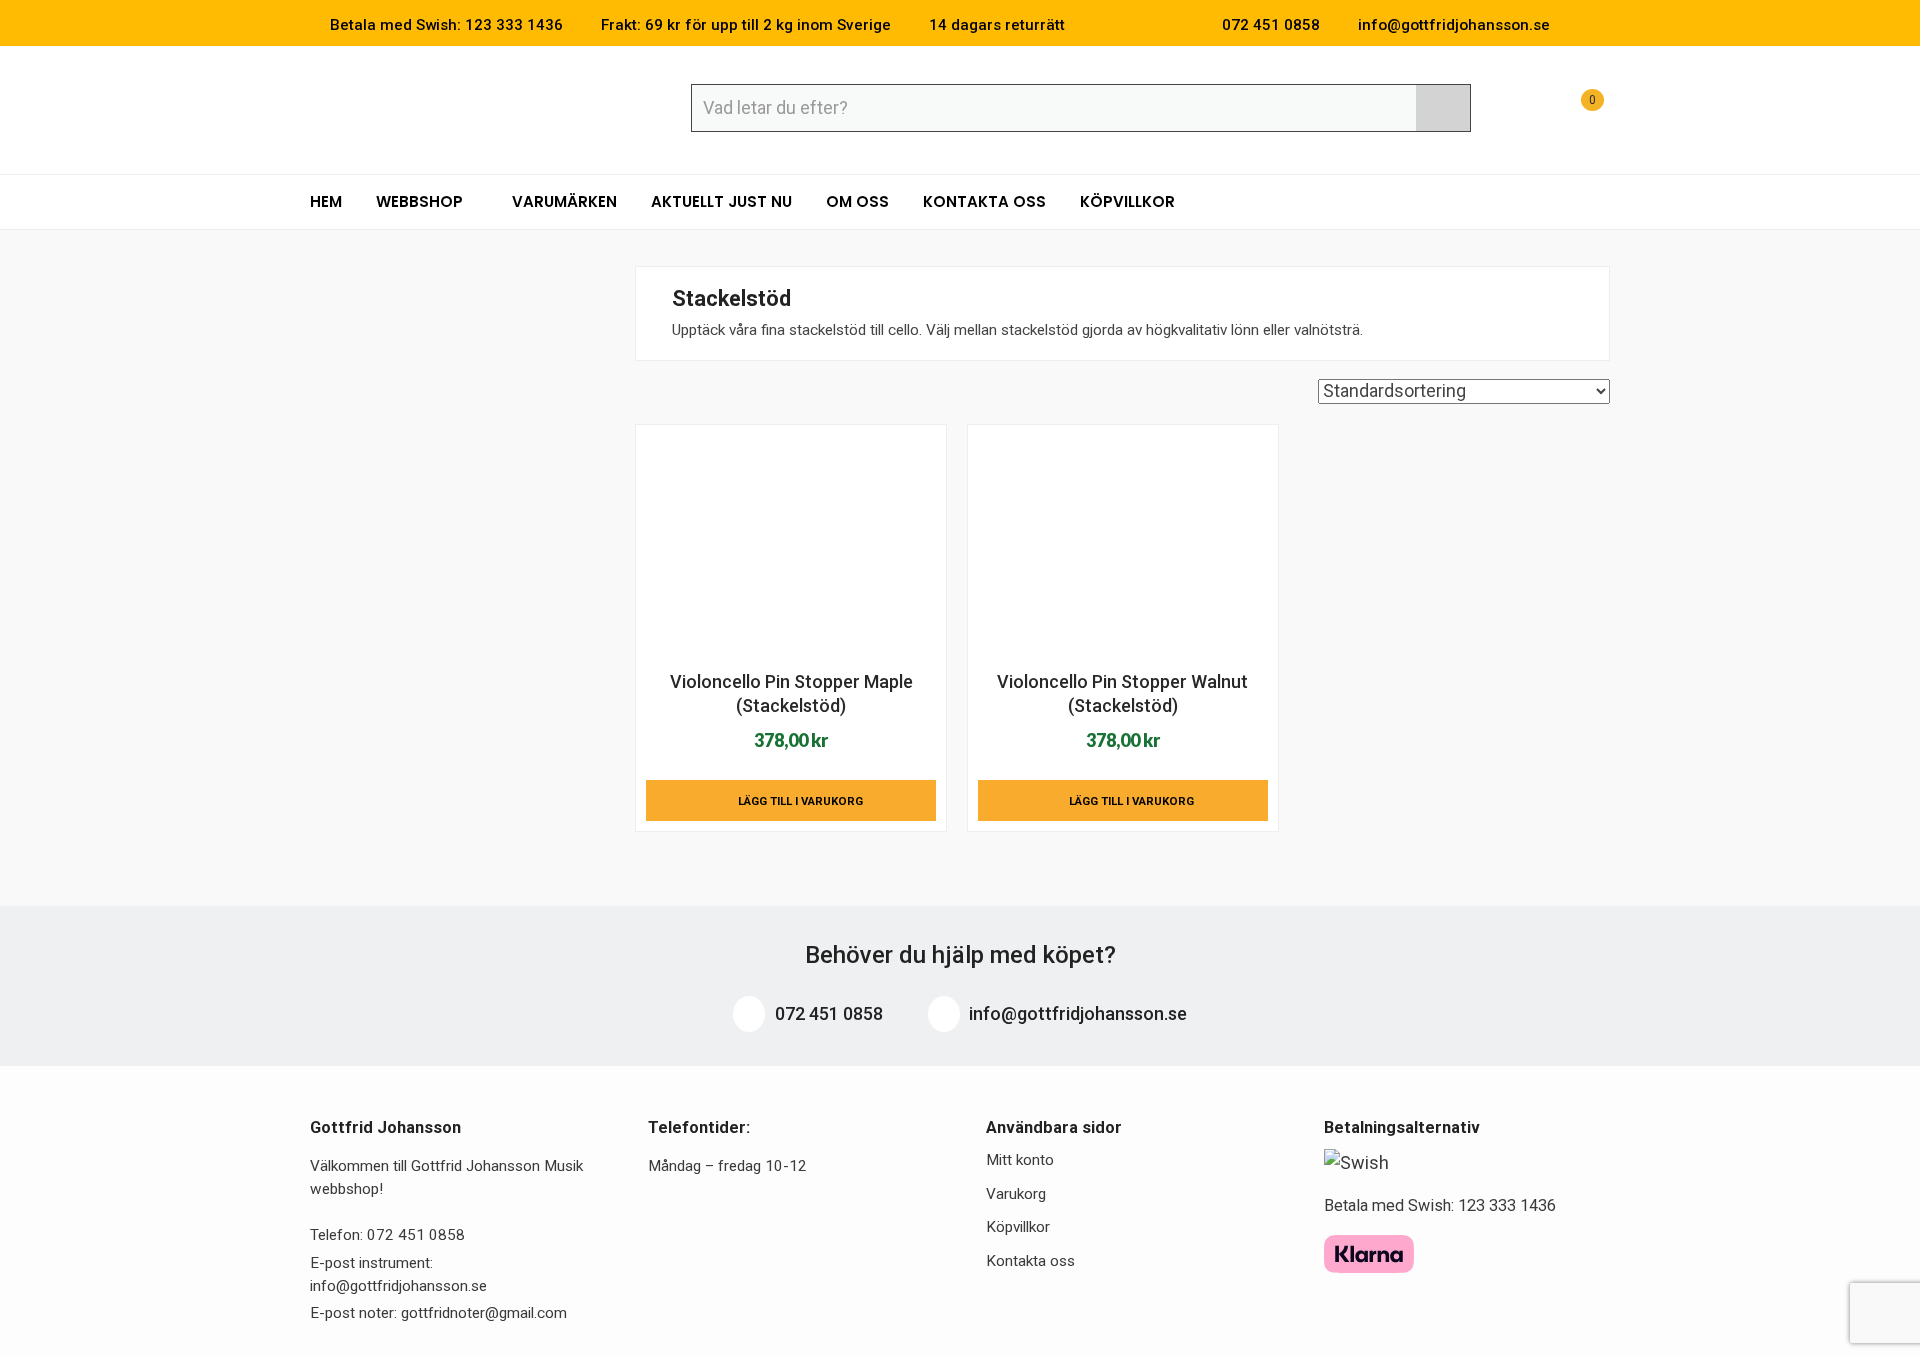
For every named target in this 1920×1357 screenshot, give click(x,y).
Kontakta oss (984, 201)
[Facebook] (1574, 25)
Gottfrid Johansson (455, 107)
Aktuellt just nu (721, 201)
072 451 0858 (827, 1013)
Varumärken (564, 201)
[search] (1443, 108)
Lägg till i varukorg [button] (800, 801)
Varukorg (1016, 1194)
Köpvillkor (1127, 201)
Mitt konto (1020, 1160)
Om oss (857, 201)
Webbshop (421, 201)
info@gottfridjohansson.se (1076, 1013)
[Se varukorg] (1574, 110)
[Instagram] (1604, 25)
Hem (326, 201)
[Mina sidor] (1525, 110)
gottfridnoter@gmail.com (484, 1313)
